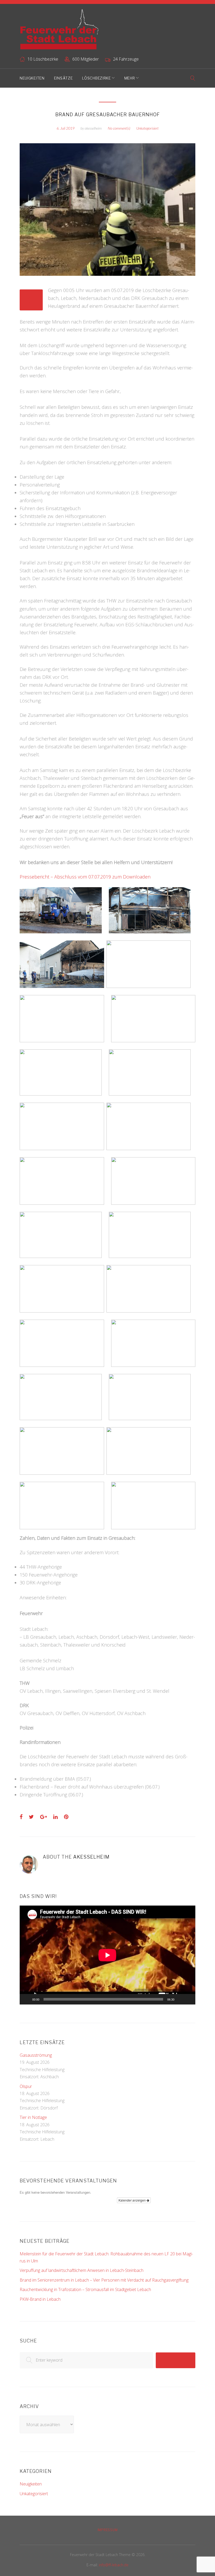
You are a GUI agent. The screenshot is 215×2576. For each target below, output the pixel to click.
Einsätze (63, 78)
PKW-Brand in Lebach (40, 2299)
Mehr (130, 78)
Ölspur (26, 2086)
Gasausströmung (36, 2055)
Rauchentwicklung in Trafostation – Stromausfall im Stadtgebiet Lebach (85, 2289)
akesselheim (93, 128)
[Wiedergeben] (26, 1999)
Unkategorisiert (147, 128)
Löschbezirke (96, 78)
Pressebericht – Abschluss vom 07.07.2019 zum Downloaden (85, 877)
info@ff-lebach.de (114, 2565)
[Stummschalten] (180, 1999)
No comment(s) (119, 128)
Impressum (107, 2530)
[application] (107, 1955)
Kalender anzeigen (133, 2200)
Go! (175, 2360)
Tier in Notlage (33, 2117)
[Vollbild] (189, 1999)
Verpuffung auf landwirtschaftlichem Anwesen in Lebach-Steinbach (82, 2270)
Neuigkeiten (32, 78)
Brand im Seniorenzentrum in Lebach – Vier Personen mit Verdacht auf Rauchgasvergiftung (104, 2280)
